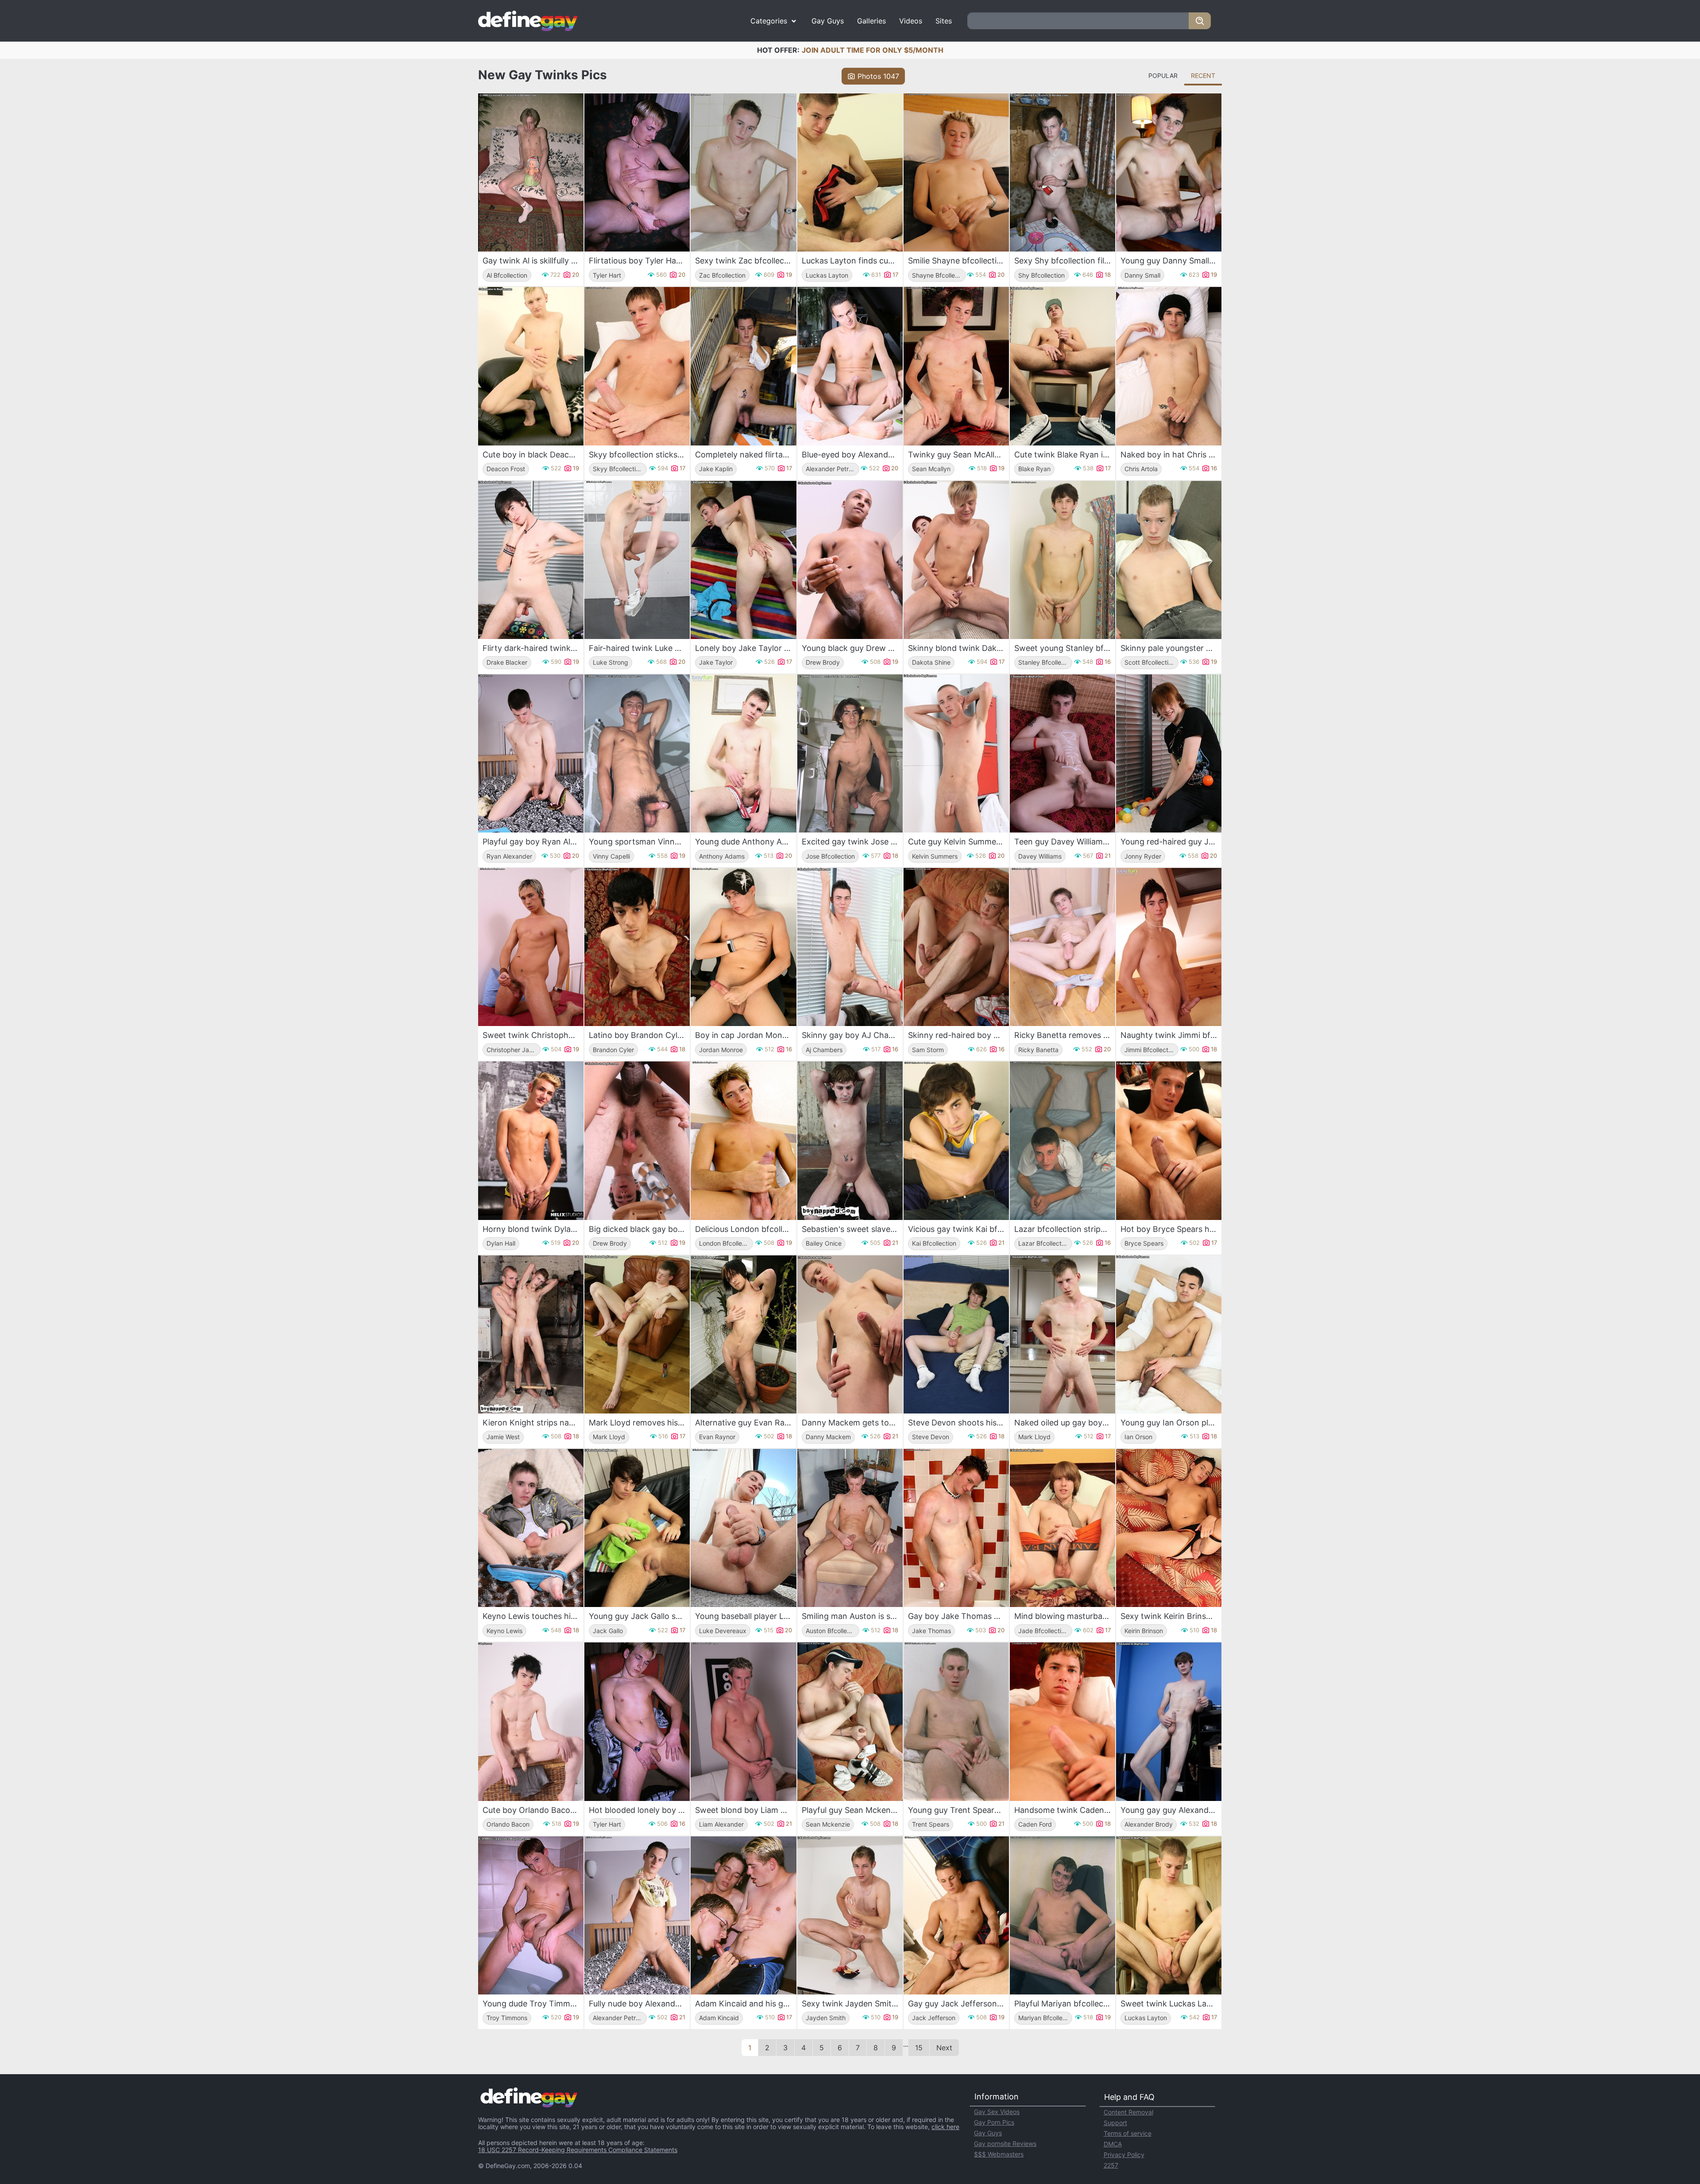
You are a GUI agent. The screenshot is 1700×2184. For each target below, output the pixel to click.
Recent (1203, 76)
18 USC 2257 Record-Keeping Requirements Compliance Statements (578, 2150)
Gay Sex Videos (997, 2112)
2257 (1111, 2165)
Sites (944, 21)
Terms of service (1128, 2133)
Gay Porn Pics (994, 2122)
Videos (911, 21)
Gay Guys (828, 21)
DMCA (1113, 2144)
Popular (1163, 76)
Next (944, 2048)
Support (1115, 2123)
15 (919, 2048)
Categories (769, 21)
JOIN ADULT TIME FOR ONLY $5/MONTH (873, 50)
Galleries (871, 21)
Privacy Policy (1124, 2155)
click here (945, 2127)
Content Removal (1128, 2112)
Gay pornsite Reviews (1005, 2143)
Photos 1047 (878, 76)
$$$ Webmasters (999, 2154)
